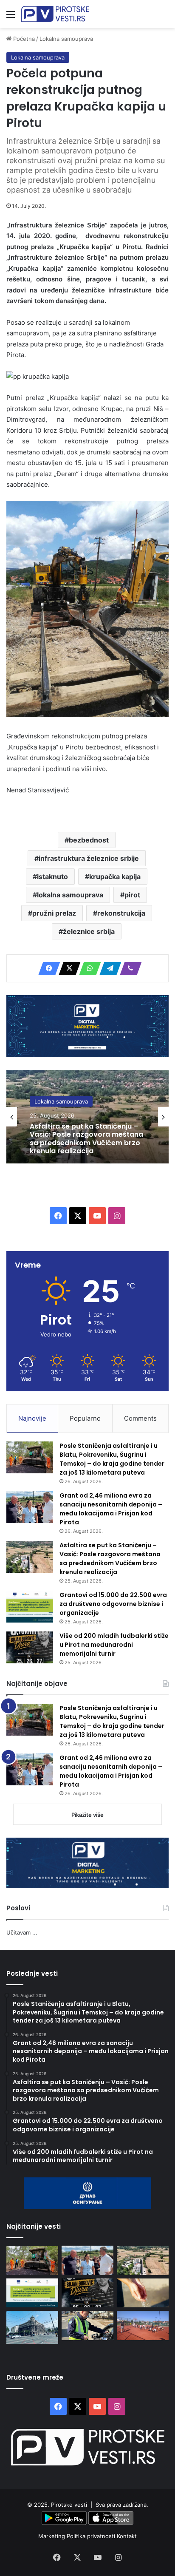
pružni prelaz (54, 913)
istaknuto (52, 877)
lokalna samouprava (70, 895)
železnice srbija (89, 931)
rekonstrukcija (121, 913)
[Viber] (128, 968)
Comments (140, 1418)
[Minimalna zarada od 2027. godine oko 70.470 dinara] (32, 2327)
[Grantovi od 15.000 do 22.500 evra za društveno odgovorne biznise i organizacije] (30, 1607)
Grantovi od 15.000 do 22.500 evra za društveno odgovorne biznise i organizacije (113, 1604)
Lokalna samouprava (66, 39)
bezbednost (89, 840)
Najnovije (32, 1418)
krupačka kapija (115, 877)
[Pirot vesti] (55, 14)
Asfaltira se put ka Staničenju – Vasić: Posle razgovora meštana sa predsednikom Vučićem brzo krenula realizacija (86, 1139)
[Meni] (11, 17)
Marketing (52, 2536)
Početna (23, 39)
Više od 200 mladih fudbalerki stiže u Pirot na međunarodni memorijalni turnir (114, 1645)
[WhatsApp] (87, 968)
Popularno (85, 1418)
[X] (67, 968)
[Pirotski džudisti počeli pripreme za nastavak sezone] (143, 2325)
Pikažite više (87, 1815)
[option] (87, 1117)
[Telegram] (108, 968)
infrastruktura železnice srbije (89, 858)
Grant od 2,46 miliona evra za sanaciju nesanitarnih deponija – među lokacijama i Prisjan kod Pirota (111, 1509)
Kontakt (127, 2536)
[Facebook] (47, 968)
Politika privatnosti (92, 2536)
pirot (132, 895)
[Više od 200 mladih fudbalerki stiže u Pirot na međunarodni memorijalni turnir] (30, 1647)
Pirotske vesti (69, 2505)
